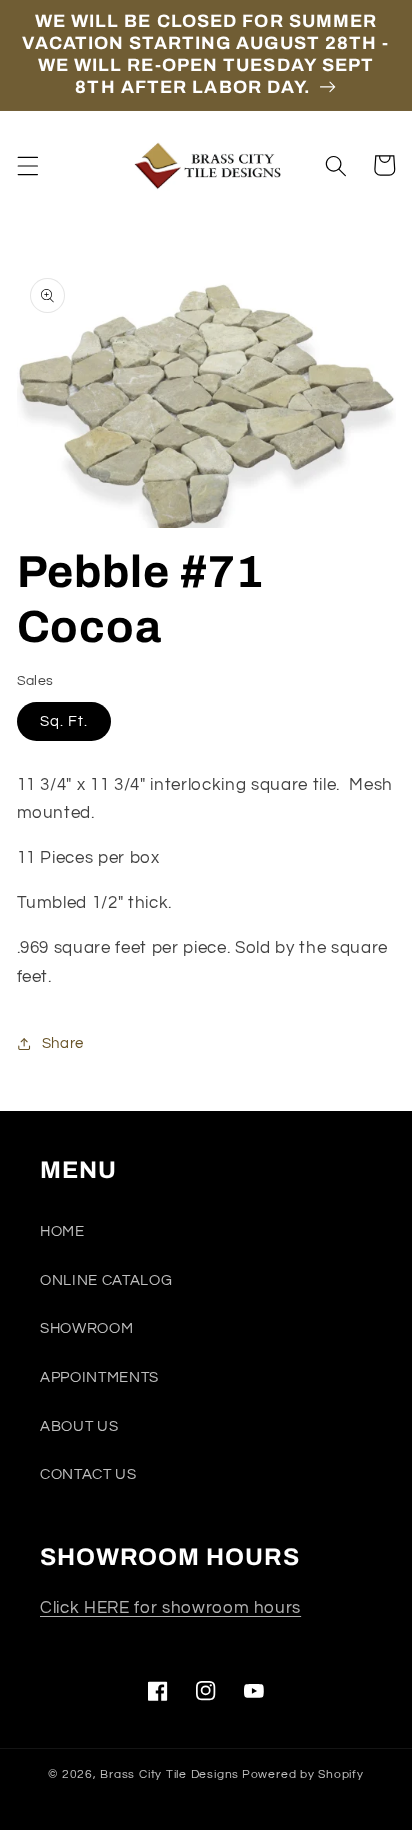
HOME (62, 1231)
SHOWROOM (86, 1328)
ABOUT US (79, 1426)
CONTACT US (88, 1474)
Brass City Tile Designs (169, 1774)
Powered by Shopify (303, 1774)
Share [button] (63, 1043)
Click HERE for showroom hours (170, 1607)
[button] (27, 165)
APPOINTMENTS (99, 1377)
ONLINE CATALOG (106, 1280)
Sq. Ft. (64, 721)
